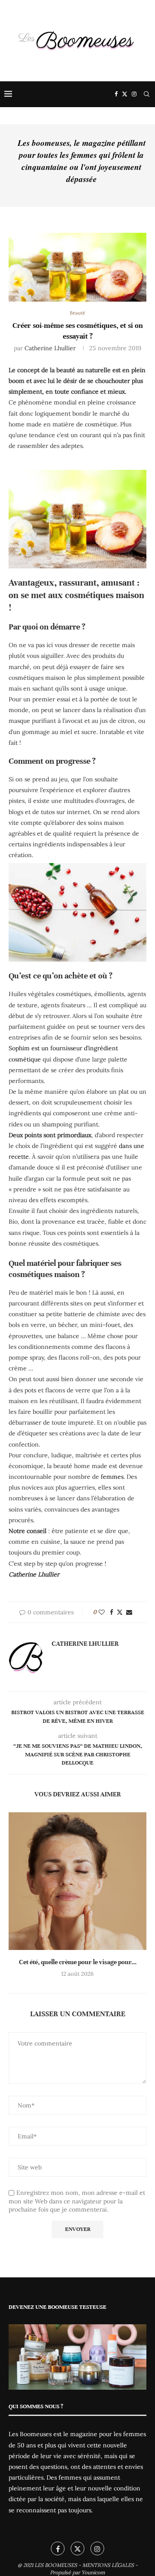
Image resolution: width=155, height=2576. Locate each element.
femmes (111, 1477)
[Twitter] (125, 94)
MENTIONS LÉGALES (108, 2565)
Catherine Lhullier (50, 348)
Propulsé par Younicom (77, 2572)
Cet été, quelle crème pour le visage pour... (78, 1962)
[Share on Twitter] (120, 1612)
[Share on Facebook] (112, 1612)
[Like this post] (102, 1612)
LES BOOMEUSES (56, 2565)
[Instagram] (134, 94)
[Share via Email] (129, 1612)
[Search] (146, 94)
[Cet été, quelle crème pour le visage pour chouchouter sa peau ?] (77, 1881)
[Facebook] (116, 94)
